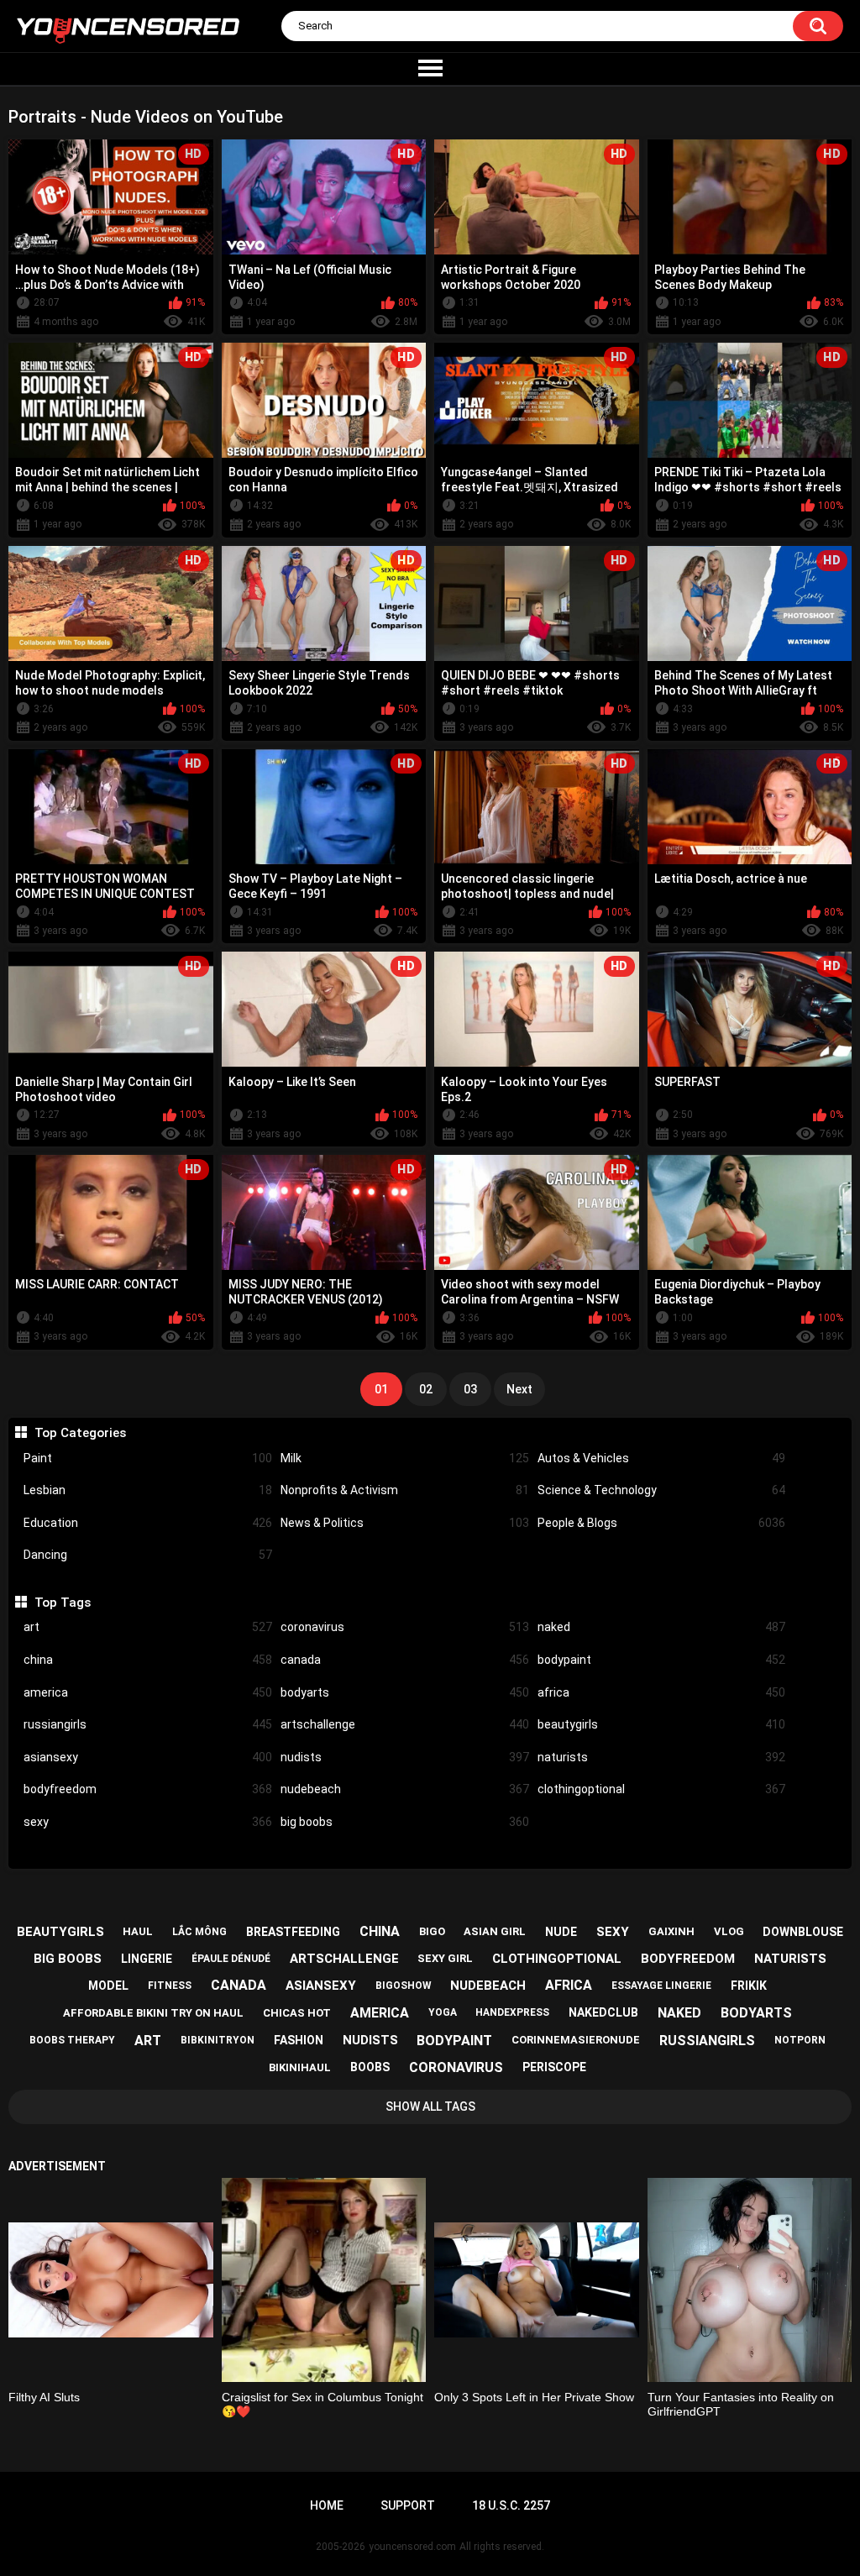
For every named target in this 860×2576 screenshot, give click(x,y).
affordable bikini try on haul (153, 2013)
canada (405, 1660)
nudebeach (405, 1789)
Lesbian (148, 1490)
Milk (405, 1458)
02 (426, 1389)
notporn (800, 2040)
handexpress (512, 2012)
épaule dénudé (231, 1959)
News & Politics (405, 1523)
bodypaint (662, 1660)
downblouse (803, 1932)
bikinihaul (300, 2067)
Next (519, 1389)
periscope (554, 2067)
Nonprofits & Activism (405, 1490)
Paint (148, 1458)
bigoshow (404, 1986)
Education (148, 1523)
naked (662, 1627)
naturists (662, 1757)
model (108, 1986)
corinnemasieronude (576, 2040)
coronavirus (405, 1627)
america (148, 1692)
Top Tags (62, 1603)
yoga (443, 2012)
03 (470, 1389)
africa (662, 1692)
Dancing (148, 1555)
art (148, 1627)
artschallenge (405, 1724)
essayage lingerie (661, 1986)
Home (327, 2505)
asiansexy (148, 1757)
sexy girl (445, 1958)
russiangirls (148, 1724)
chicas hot (297, 2013)
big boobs (405, 1822)
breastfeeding (293, 1932)
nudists (405, 1757)
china (148, 1660)
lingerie (147, 1959)
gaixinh (671, 1931)
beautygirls (662, 1724)
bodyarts (405, 1692)
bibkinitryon (218, 2040)
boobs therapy (72, 2040)
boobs (370, 2067)
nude (561, 1932)
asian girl (495, 1931)
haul (138, 1931)
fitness (170, 1986)
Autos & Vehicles (662, 1458)
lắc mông (199, 1932)
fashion (299, 2040)
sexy (148, 1822)
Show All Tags (430, 2106)
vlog (729, 1931)
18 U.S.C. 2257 (511, 2505)
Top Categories (80, 1433)
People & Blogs (662, 1523)
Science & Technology (662, 1490)
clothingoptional (662, 1789)
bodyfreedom (148, 1789)
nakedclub (603, 2012)
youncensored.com (412, 2547)
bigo (432, 1931)
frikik (749, 1986)
